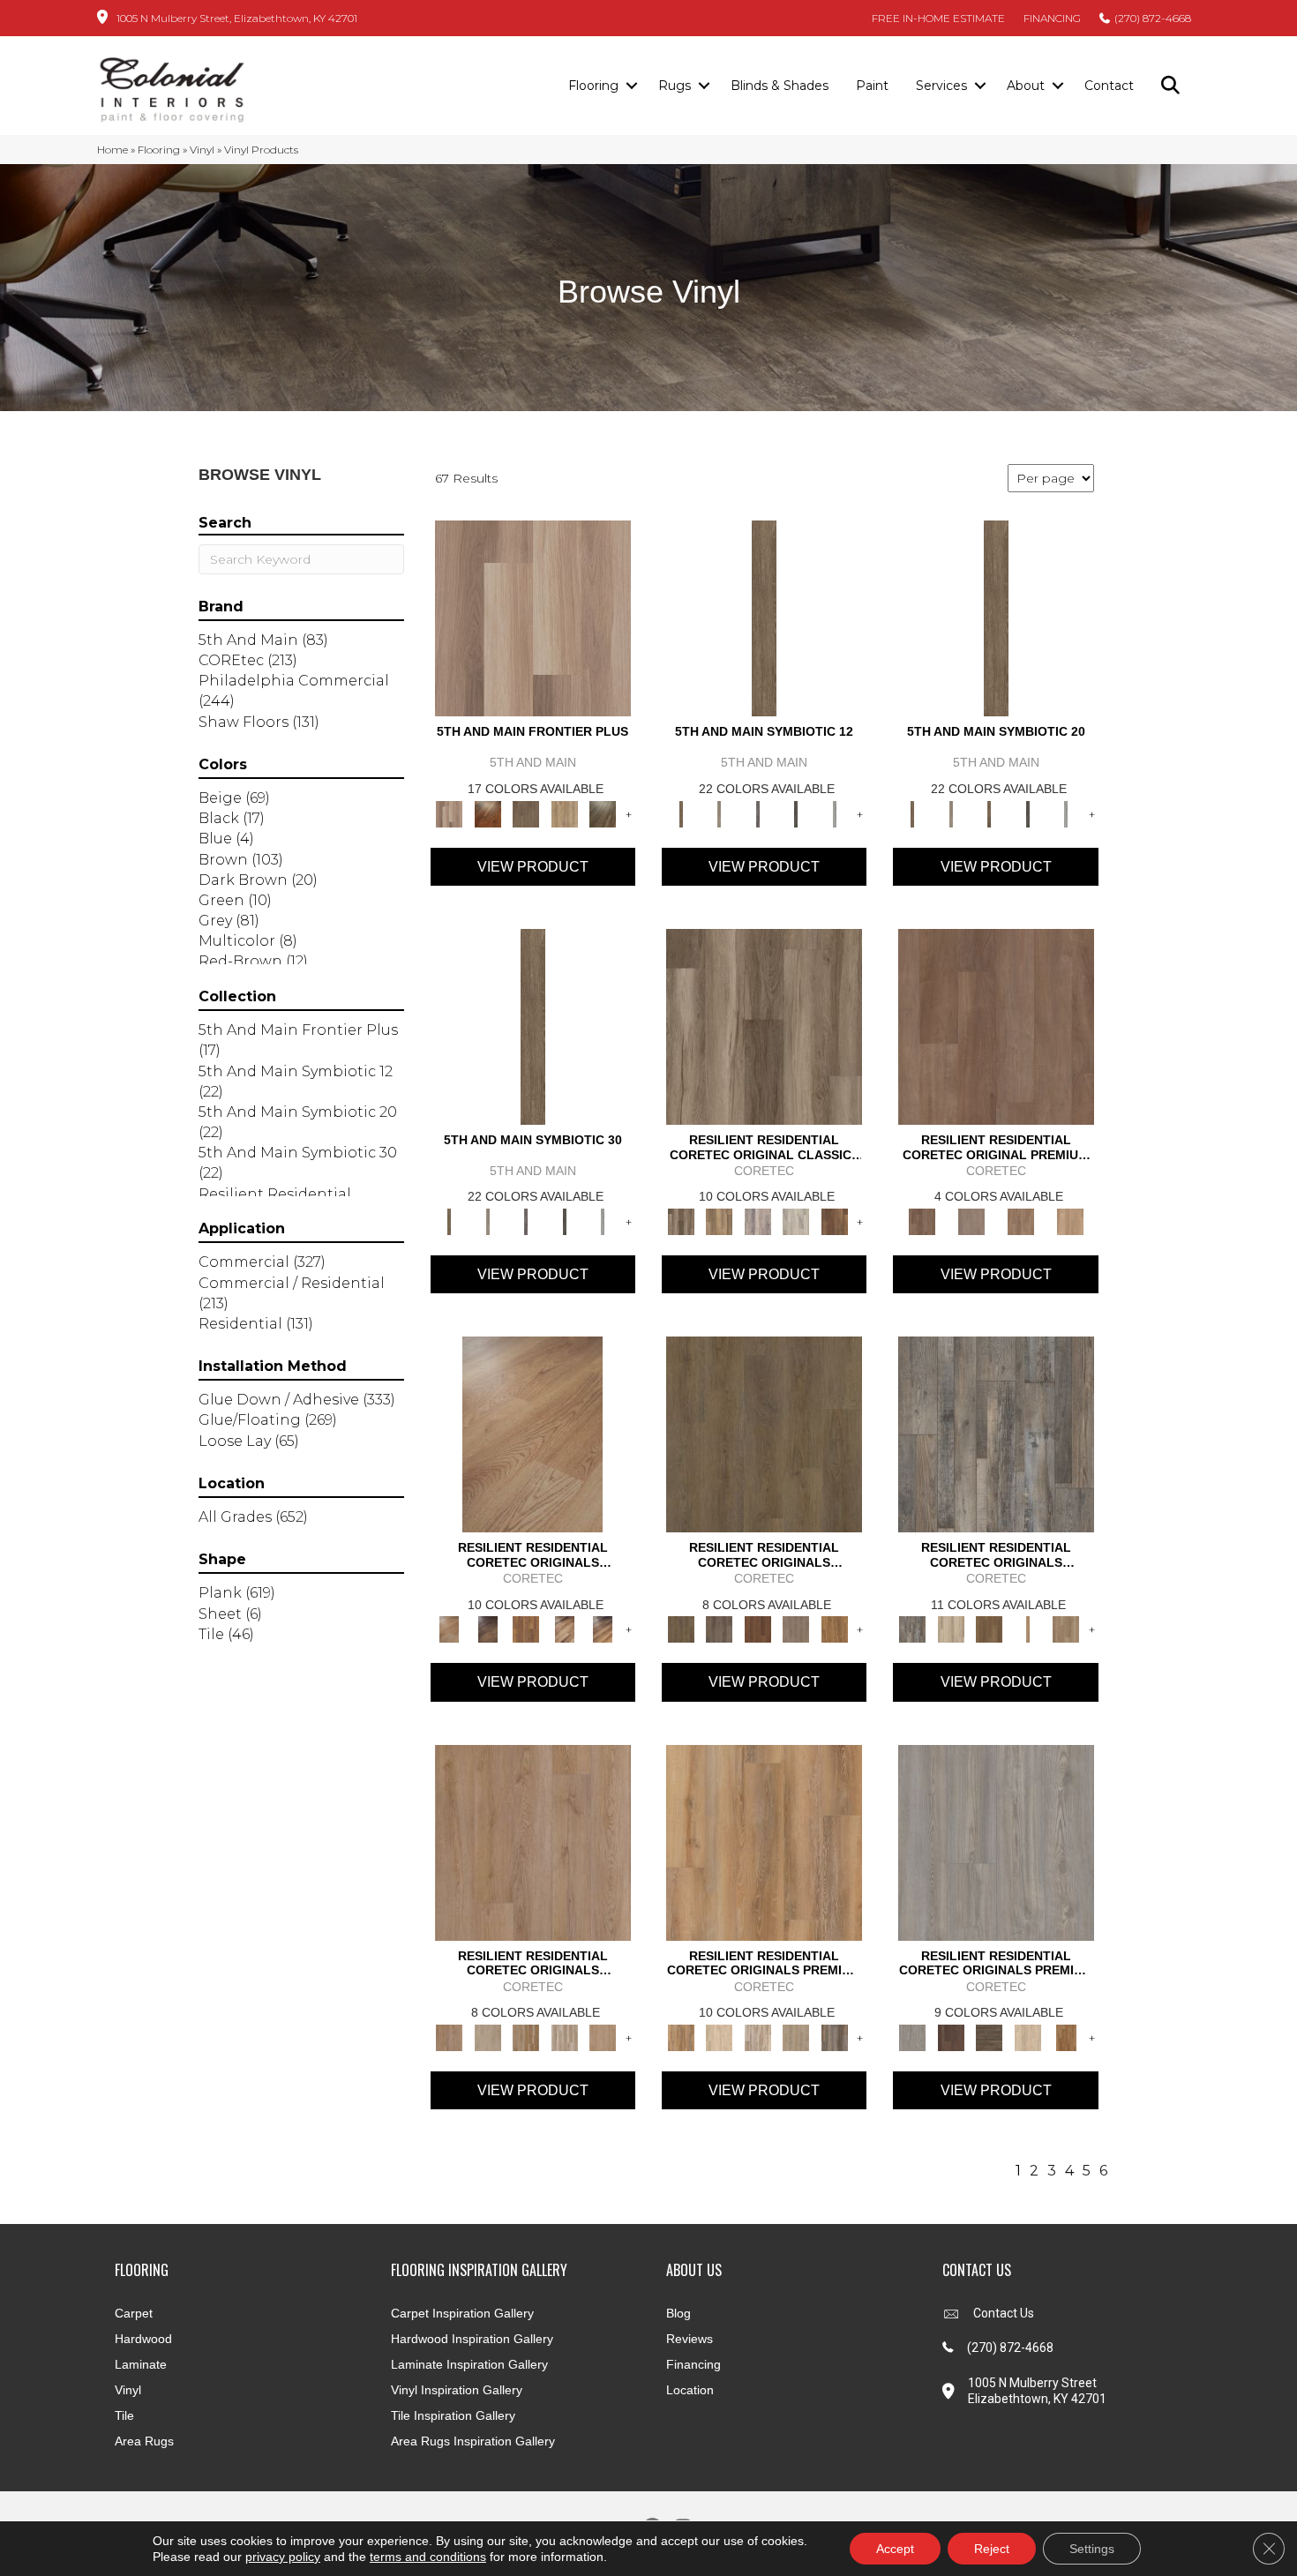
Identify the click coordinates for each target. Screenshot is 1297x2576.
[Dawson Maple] (565, 1629)
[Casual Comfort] (526, 812)
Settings (1092, 2549)
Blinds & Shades (780, 86)
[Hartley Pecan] (526, 2036)
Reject (992, 2549)
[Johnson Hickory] (603, 1629)
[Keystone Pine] (989, 2036)
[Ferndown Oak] (487, 2036)
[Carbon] (796, 812)
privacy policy (283, 2557)
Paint (872, 86)
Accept (895, 2549)
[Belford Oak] (487, 1629)
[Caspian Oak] (758, 1220)
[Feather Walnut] (971, 1220)
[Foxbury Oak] (796, 1629)
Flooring (593, 86)
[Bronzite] (758, 812)
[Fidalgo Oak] (758, 1629)
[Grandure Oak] (835, 2036)
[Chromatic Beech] (996, 1025)
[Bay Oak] (989, 1629)
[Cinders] (835, 812)
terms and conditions (428, 2557)
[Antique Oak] (532, 1434)
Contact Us (1004, 2313)
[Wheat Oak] (1070, 1220)
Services (941, 86)
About (1026, 86)
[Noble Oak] (1028, 2036)
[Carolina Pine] (526, 1629)
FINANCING (1052, 18)
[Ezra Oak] (758, 2036)
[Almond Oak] (533, 618)
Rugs (675, 86)
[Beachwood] (719, 812)
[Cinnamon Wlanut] (603, 812)
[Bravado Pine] (996, 1841)
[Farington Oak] (533, 1841)
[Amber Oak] (487, 812)
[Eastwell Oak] (719, 1629)
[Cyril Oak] (719, 2036)
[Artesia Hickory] (764, 1025)
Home (112, 150)
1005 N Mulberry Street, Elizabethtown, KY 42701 (237, 18)
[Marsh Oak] (835, 1629)
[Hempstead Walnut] (951, 2036)
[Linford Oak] (603, 2036)
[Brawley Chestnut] (719, 1220)
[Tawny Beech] (1021, 1220)
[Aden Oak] (996, 1434)
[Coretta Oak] (764, 1841)
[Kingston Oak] (565, 2036)
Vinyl (202, 150)
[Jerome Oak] (1066, 1629)
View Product (533, 867)
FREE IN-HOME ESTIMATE (938, 18)
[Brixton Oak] (764, 1434)
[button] (631, 86)
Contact (1109, 86)
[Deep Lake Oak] (796, 1220)
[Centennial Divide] (565, 812)
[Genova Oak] (796, 2036)
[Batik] (764, 618)
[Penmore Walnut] (1066, 2036)
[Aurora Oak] (951, 1629)
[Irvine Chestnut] (835, 1220)
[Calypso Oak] (1028, 1629)
